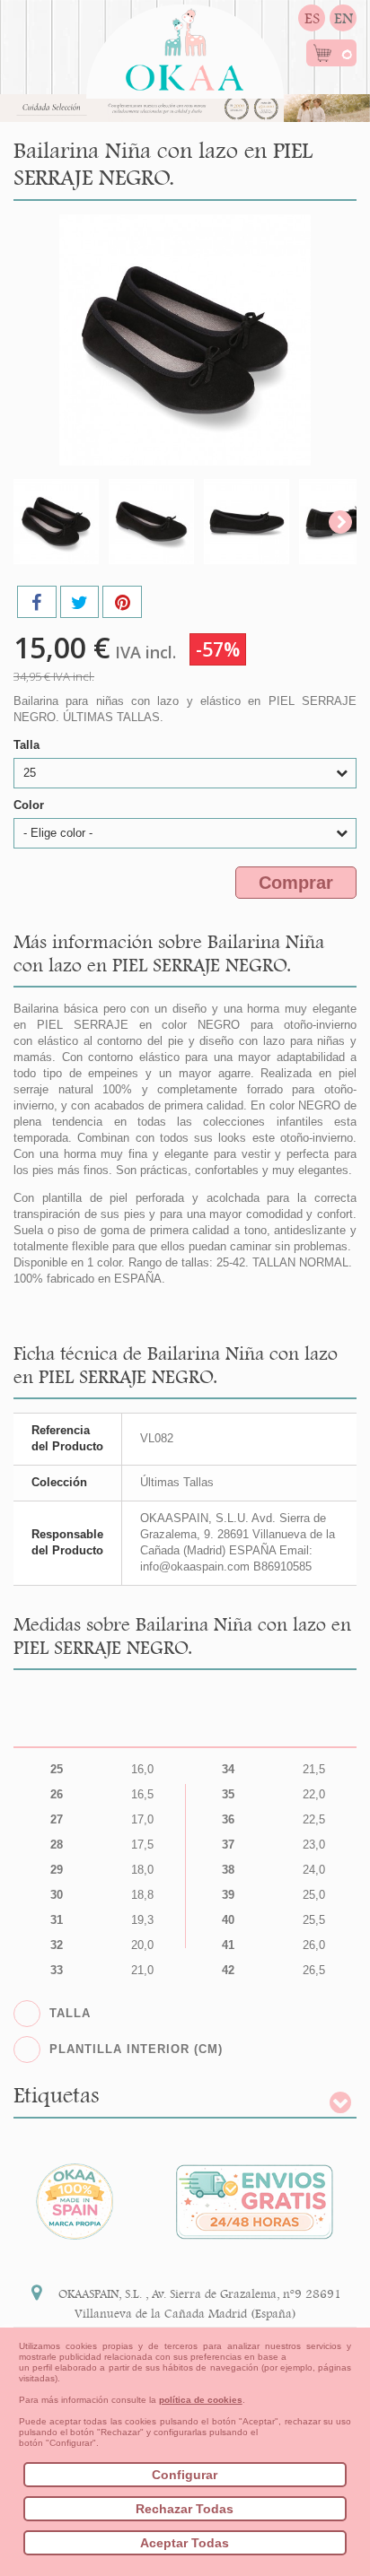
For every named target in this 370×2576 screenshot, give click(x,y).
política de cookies (201, 2400)
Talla (28, 745)
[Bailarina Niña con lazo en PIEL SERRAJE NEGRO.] (56, 522)
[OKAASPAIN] (185, 45)
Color (31, 805)
